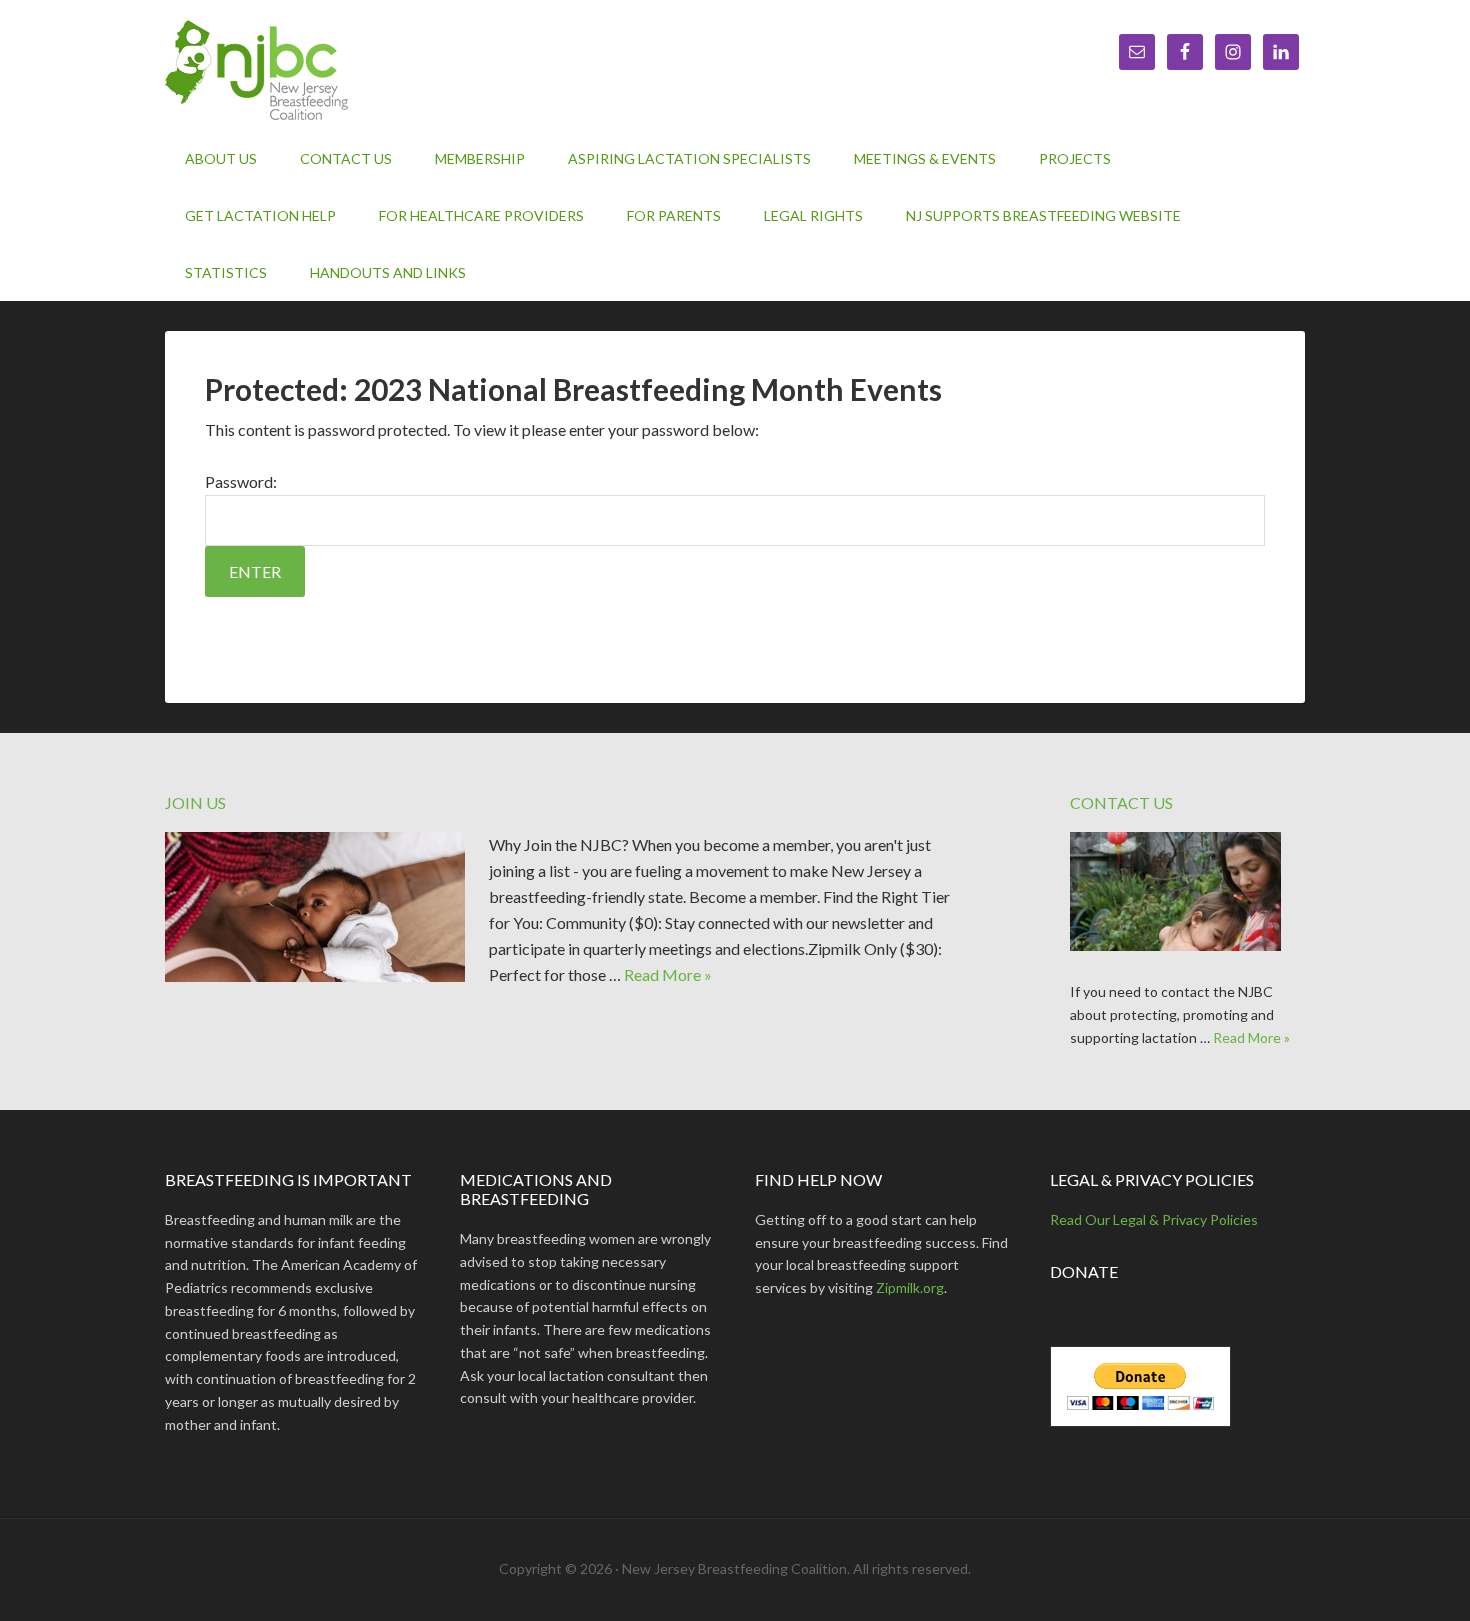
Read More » (668, 974)
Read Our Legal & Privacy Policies (1154, 1219)
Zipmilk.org (910, 1287)
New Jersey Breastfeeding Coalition (335, 70)
